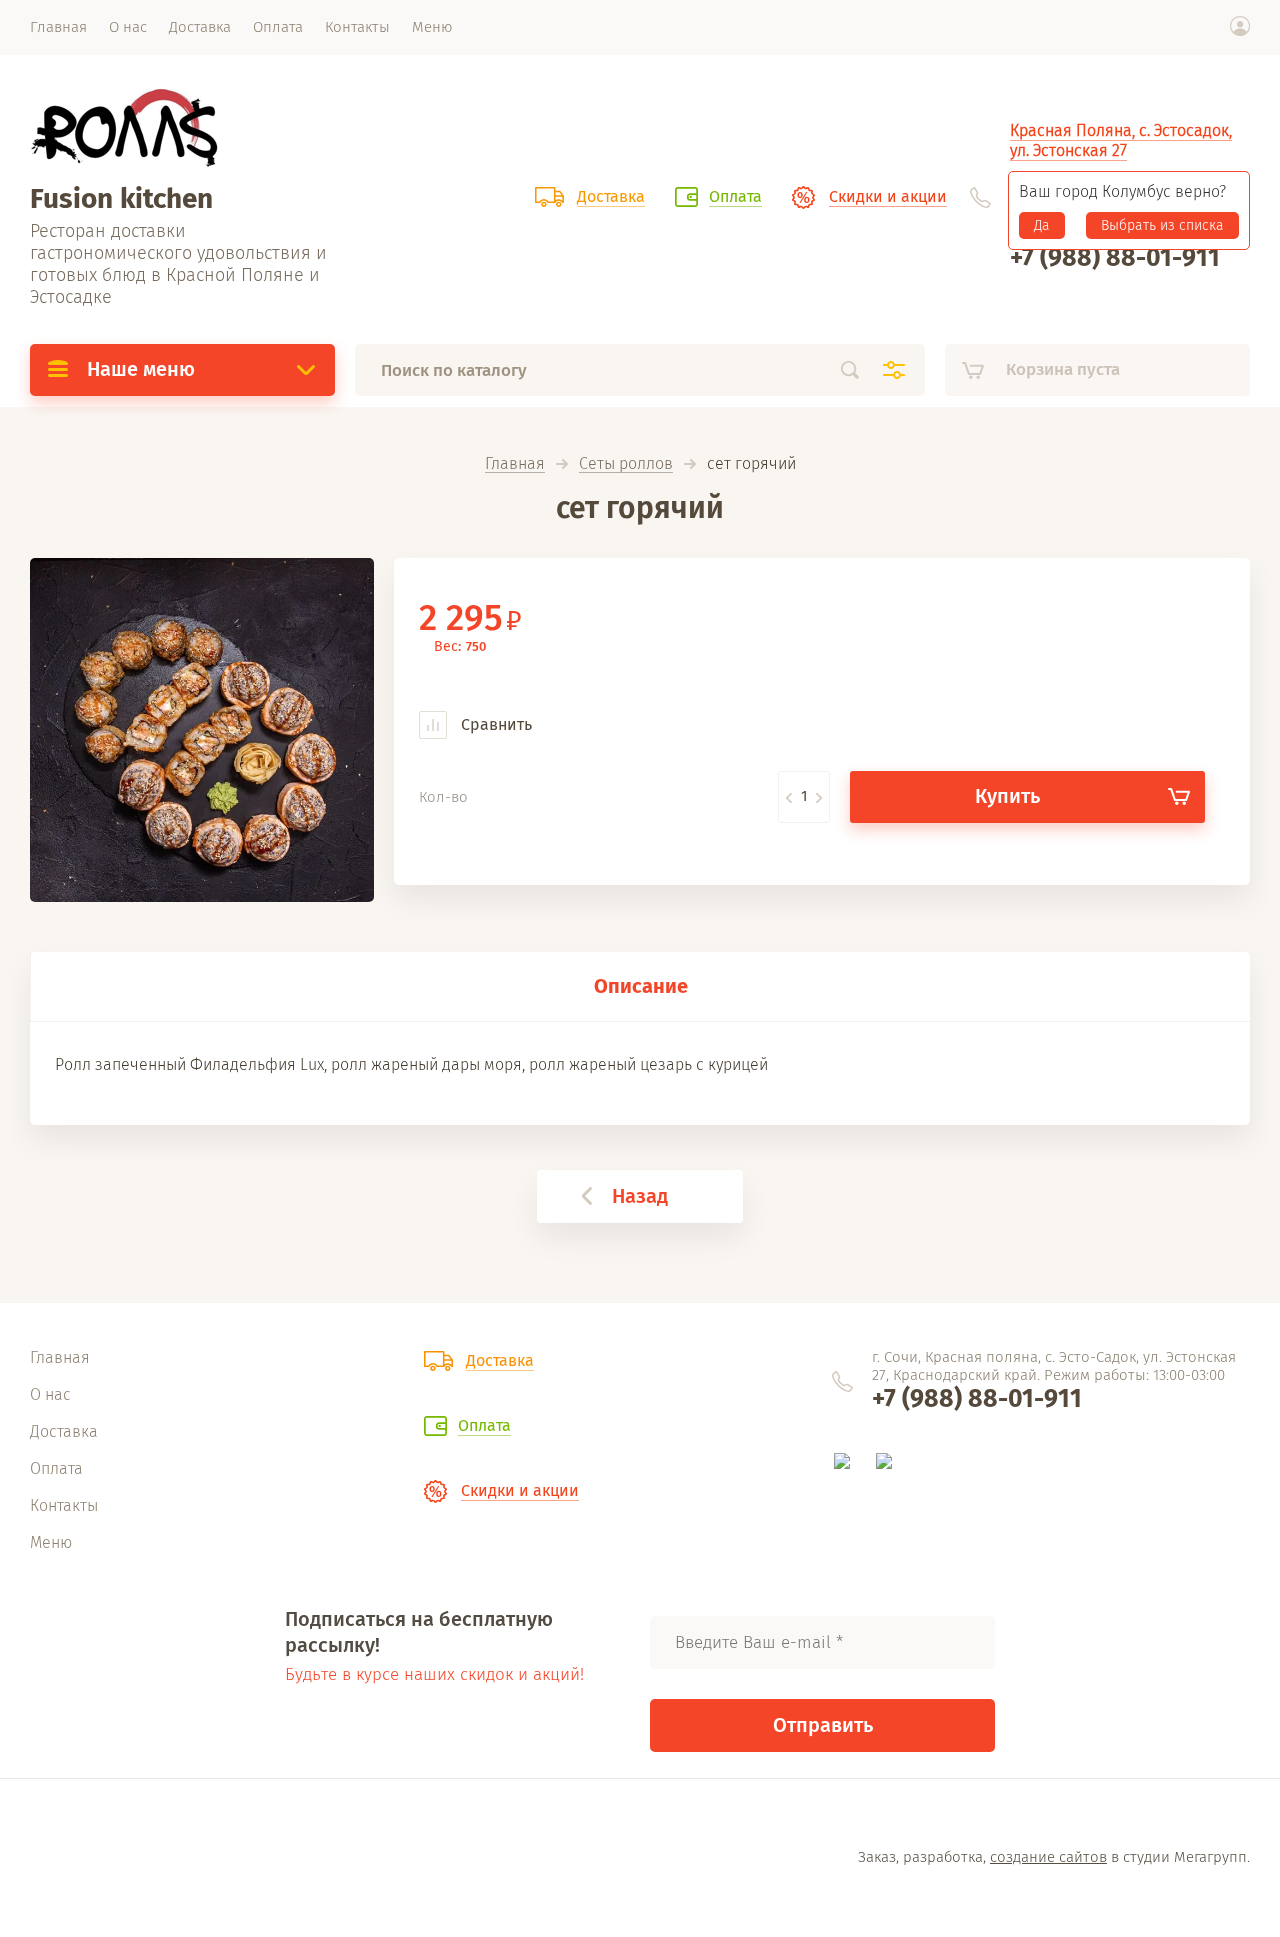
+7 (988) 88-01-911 (1115, 258)
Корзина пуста (1063, 369)
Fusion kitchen (121, 198)
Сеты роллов (626, 464)
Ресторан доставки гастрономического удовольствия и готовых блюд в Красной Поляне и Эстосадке (178, 264)
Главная (515, 464)
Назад (640, 1196)
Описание (641, 986)
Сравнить (494, 724)
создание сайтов (1048, 1857)
